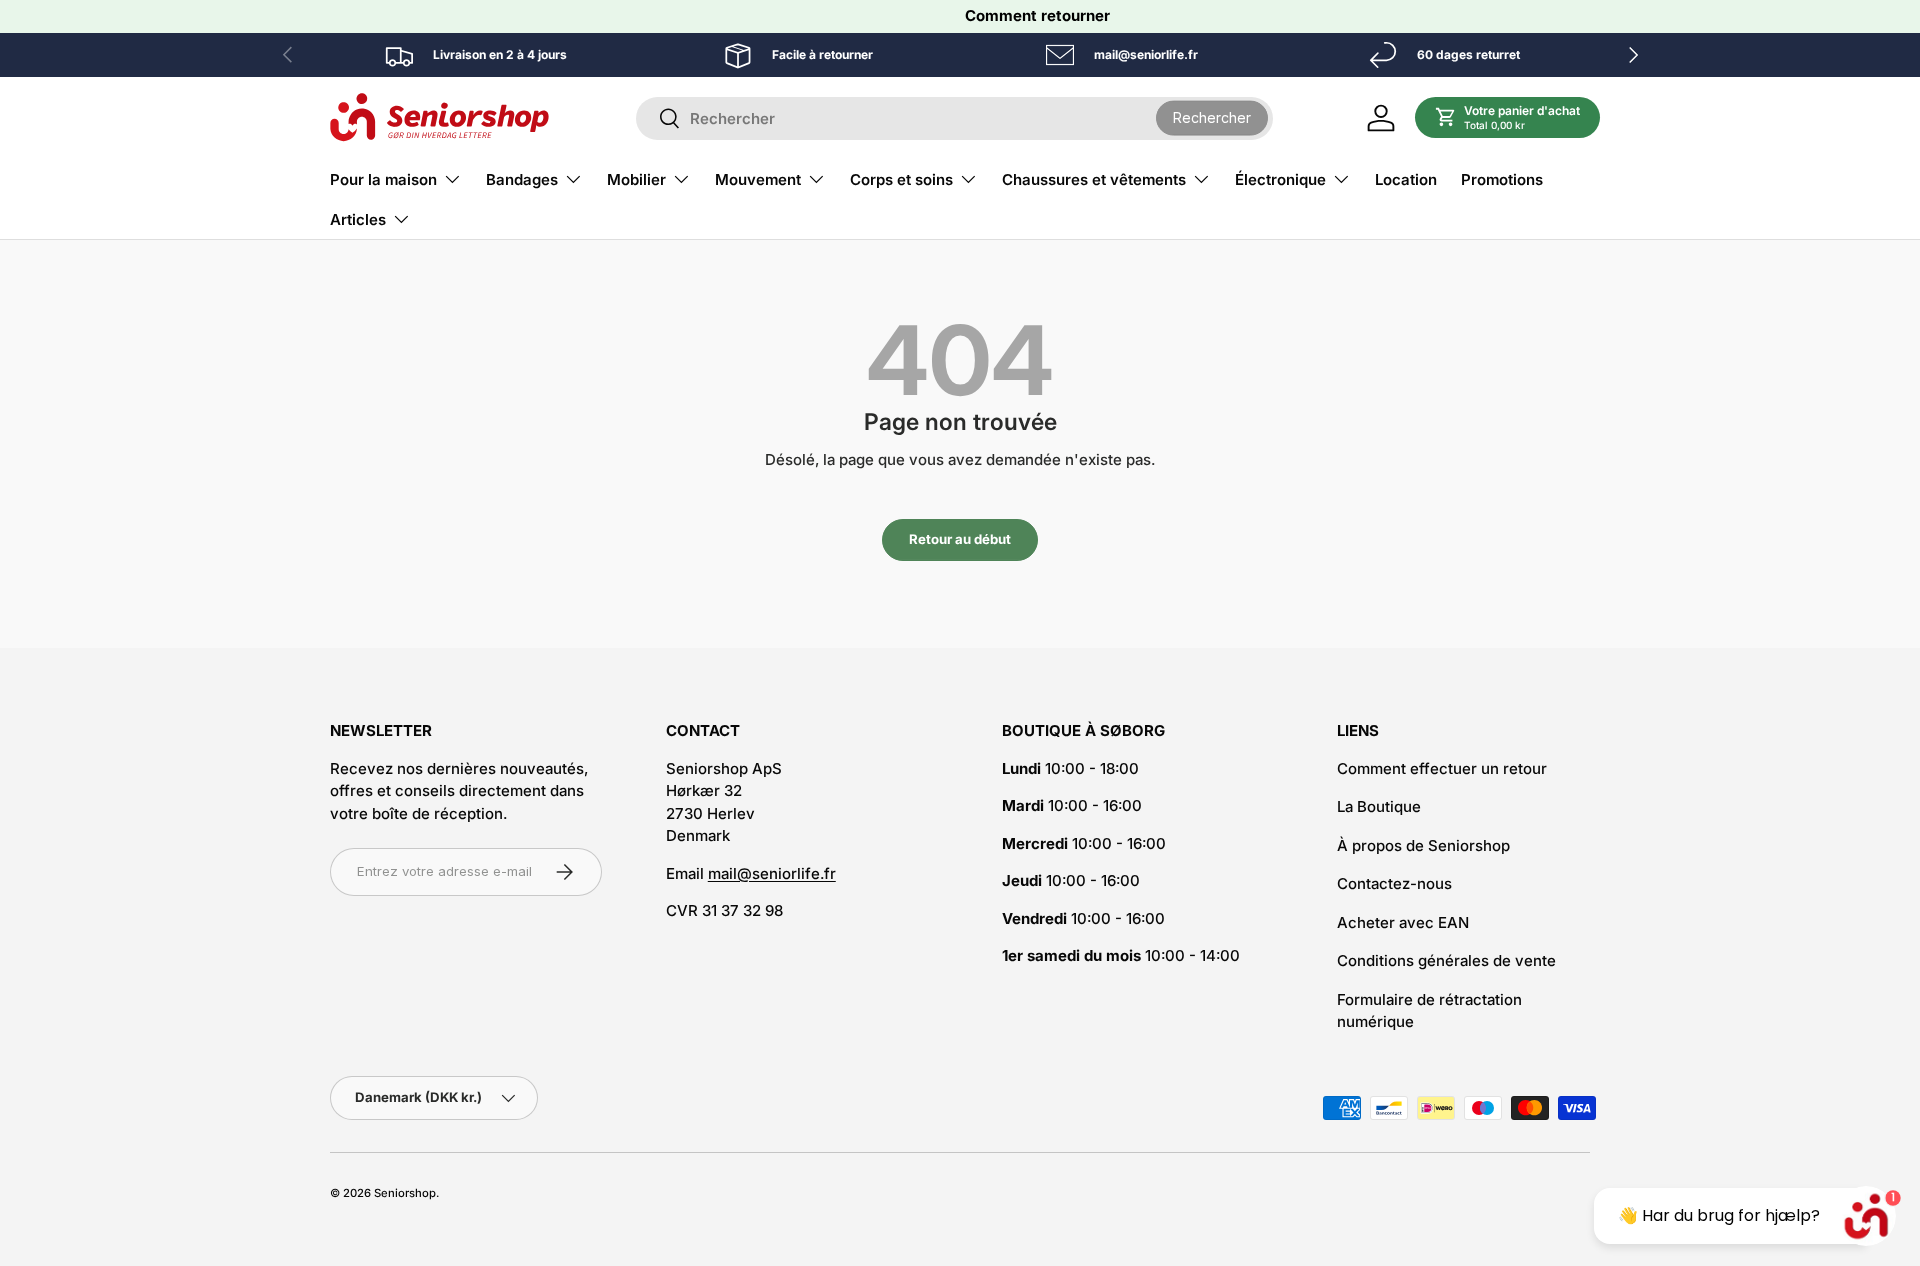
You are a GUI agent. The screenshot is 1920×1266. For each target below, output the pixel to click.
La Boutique (1379, 806)
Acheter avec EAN (1403, 922)
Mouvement (758, 179)
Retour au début (960, 539)
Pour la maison (383, 179)
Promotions (1502, 179)
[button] (1508, 118)
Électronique (1280, 179)
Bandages (522, 179)
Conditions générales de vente (1446, 960)
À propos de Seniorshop (1423, 845)
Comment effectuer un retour (1442, 768)
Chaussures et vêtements (1094, 179)
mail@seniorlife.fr (772, 873)
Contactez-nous (1394, 883)
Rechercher (1212, 117)
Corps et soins (901, 179)
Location (1406, 179)
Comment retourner (1037, 15)
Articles (358, 219)
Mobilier (636, 179)
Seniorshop (405, 1193)
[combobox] (954, 118)
